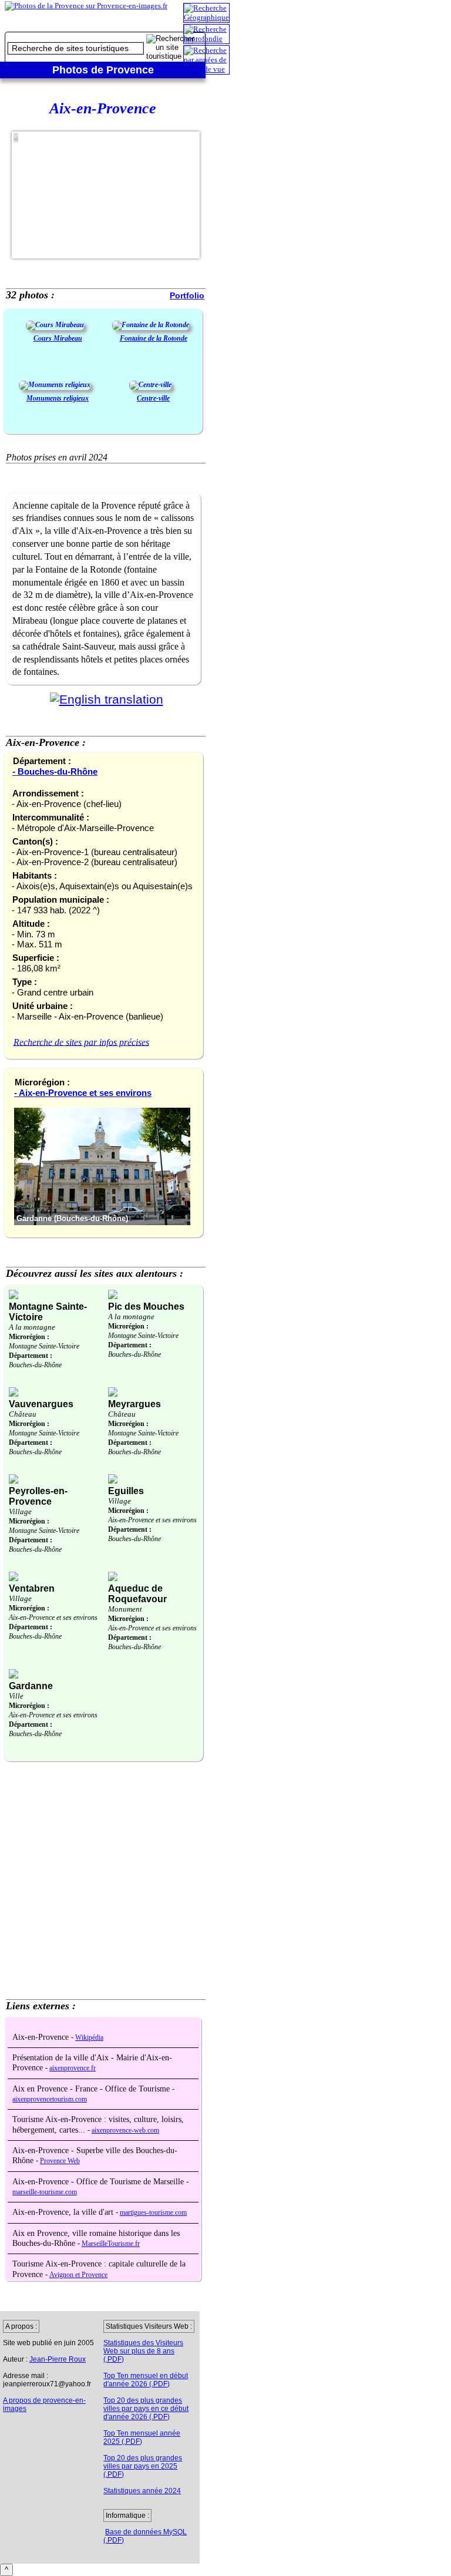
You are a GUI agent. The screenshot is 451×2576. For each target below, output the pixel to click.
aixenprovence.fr (73, 2068)
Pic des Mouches (146, 1307)
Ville (16, 1696)
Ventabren (32, 1588)
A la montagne (32, 1327)
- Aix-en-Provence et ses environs (83, 1093)
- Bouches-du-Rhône (55, 771)
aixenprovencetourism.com (50, 2099)
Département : (31, 1356)
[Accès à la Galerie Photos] (55, 325)
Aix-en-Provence (42, 2037)
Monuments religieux (58, 398)
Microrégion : (29, 1337)
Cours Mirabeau (58, 338)
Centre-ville (153, 398)
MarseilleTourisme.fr (111, 2244)
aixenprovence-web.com (125, 2131)
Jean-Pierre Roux (58, 2359)
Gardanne (31, 1686)
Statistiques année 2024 (142, 2491)
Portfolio (187, 295)
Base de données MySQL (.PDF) (145, 2536)
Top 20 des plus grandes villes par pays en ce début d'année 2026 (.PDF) (146, 2409)
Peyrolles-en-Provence (38, 1496)
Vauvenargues (41, 1404)
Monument (125, 1609)
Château (23, 1414)
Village (20, 1511)
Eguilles (126, 1491)
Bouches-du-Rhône (35, 1365)
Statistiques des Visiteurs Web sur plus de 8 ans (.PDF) (143, 2351)
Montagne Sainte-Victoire (44, 1346)
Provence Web (60, 2161)
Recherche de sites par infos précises (81, 1042)
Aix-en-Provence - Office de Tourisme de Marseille (99, 2182)
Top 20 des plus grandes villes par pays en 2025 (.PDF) (143, 2466)
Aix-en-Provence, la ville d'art (64, 2212)
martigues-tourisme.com (153, 2213)
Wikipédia (89, 2038)
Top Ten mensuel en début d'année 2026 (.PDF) (146, 2380)
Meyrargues (134, 1404)
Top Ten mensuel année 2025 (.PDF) (142, 2437)
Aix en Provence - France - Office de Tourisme (92, 2089)
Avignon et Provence (78, 2275)
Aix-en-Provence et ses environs (152, 1520)
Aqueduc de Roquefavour (137, 1594)
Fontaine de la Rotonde (154, 338)
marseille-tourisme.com (45, 2192)
